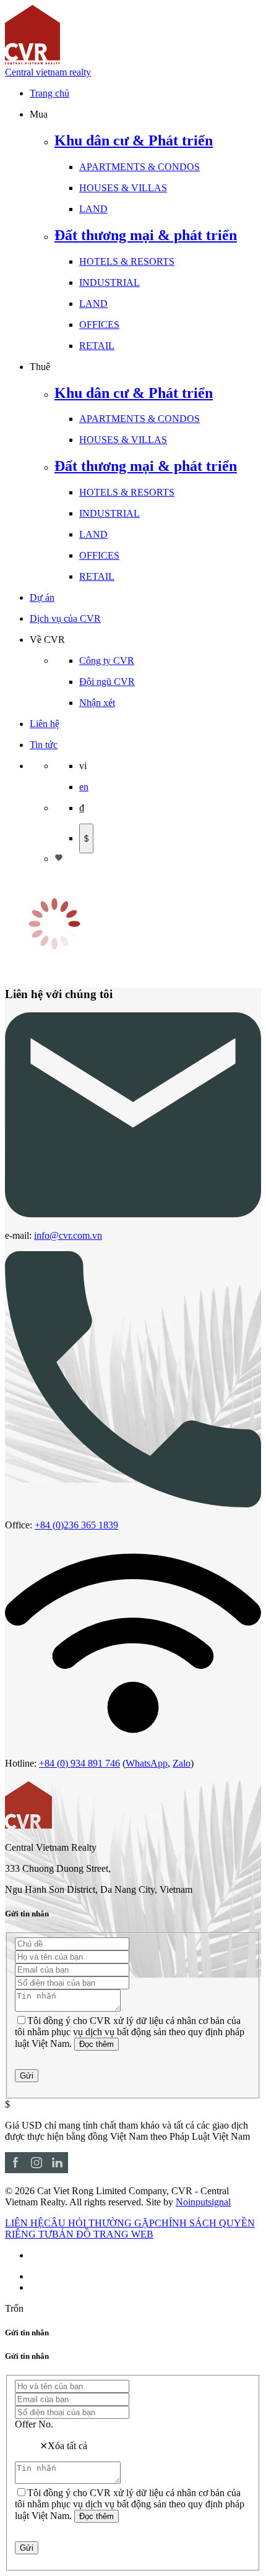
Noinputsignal (203, 2202)
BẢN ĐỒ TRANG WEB (103, 2234)
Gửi (27, 2076)
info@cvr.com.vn (68, 1235)
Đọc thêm (97, 2044)
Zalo (182, 1763)
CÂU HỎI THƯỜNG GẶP (99, 2223)
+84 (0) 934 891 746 (79, 1763)
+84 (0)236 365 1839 (76, 1525)
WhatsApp (147, 1763)
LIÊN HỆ (24, 2223)
